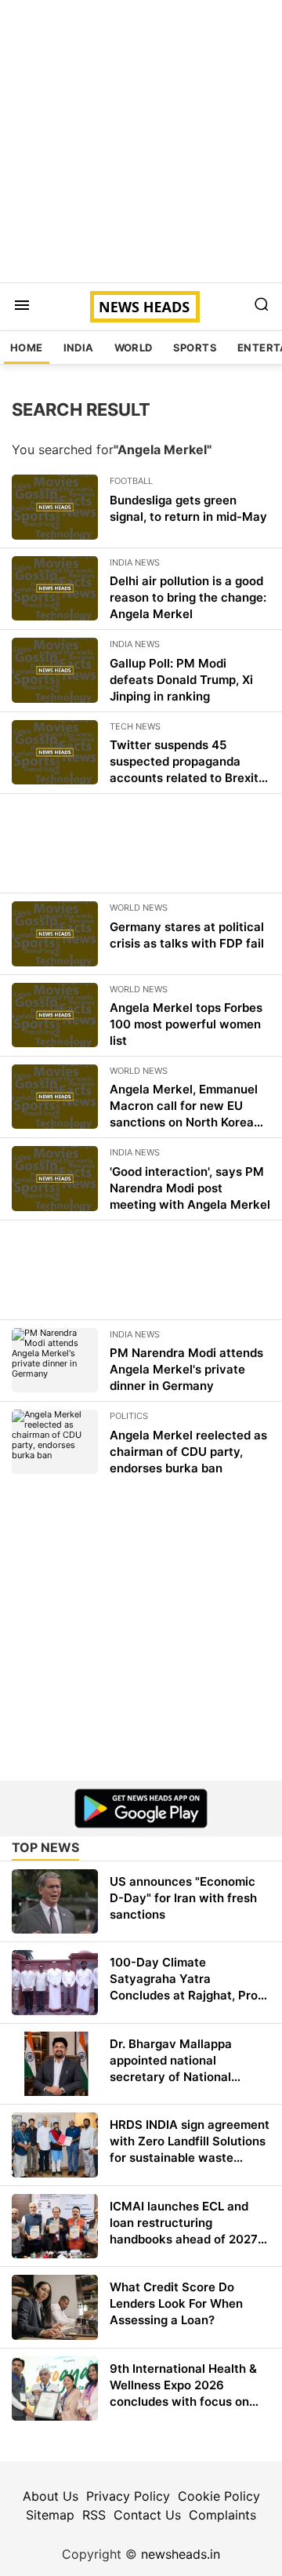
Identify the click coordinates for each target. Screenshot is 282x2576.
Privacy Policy (128, 2496)
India (79, 347)
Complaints (222, 2515)
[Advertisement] (141, 141)
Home (27, 347)
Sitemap (50, 2515)
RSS (94, 2515)
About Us (51, 2496)
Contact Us (147, 2515)
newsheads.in (181, 2554)
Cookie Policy (219, 2496)
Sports (195, 347)
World (134, 347)
